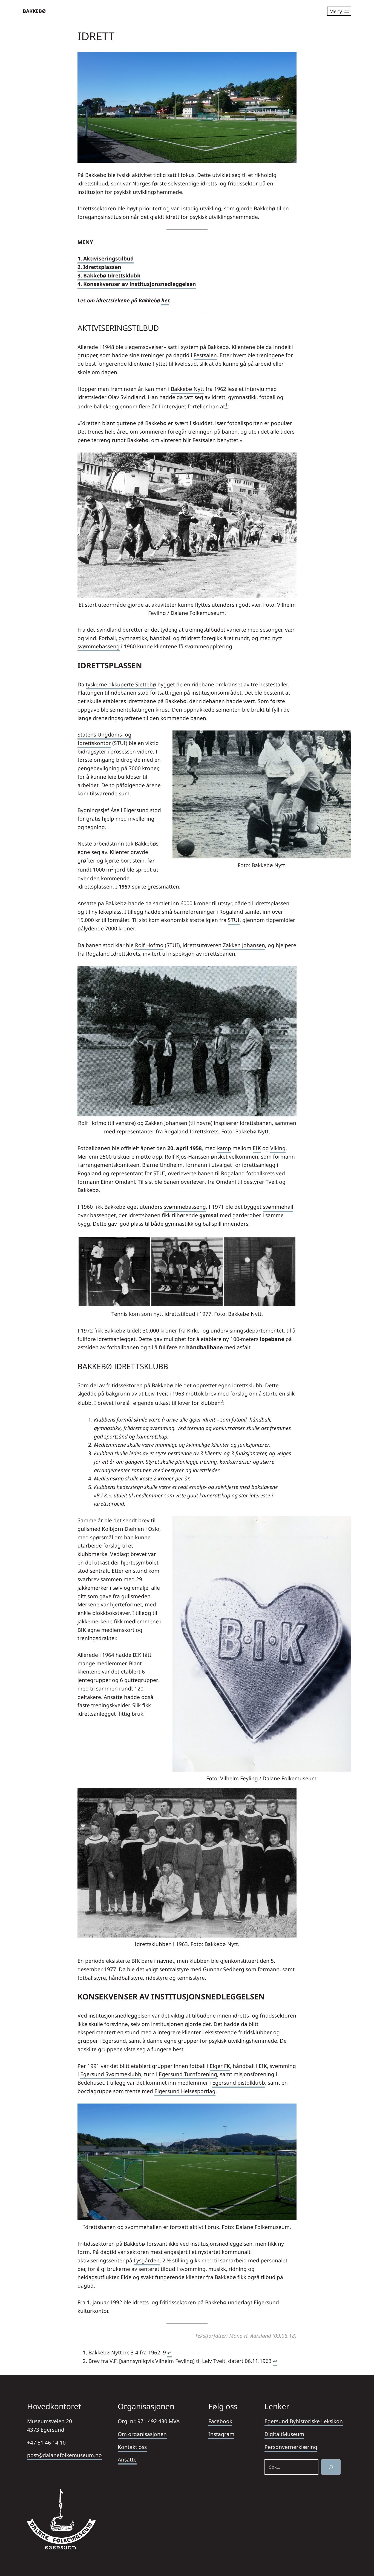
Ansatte (127, 2459)
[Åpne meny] (339, 11)
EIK (257, 1148)
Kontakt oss (132, 2447)
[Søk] (331, 2467)
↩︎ (169, 2352)
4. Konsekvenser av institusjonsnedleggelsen (137, 284)
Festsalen (205, 355)
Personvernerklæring (291, 2447)
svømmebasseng (99, 646)
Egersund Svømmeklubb (111, 2074)
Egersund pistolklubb (239, 2083)
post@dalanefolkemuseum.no (64, 2455)
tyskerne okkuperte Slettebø (121, 684)
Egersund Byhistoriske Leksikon (304, 2421)
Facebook (220, 2421)
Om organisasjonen (142, 2434)
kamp (224, 1148)
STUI (234, 920)
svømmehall (278, 1207)
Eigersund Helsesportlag (185, 2091)
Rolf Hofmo (149, 945)
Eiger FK (220, 2066)
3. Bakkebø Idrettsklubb (109, 275)
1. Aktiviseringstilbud (106, 258)
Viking (278, 1148)
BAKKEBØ (34, 11)
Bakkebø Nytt (188, 389)
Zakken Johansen (244, 945)
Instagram (221, 2434)
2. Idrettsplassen (99, 267)
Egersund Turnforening (188, 2074)
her (165, 300)
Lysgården (147, 2260)
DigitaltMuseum (284, 2434)
